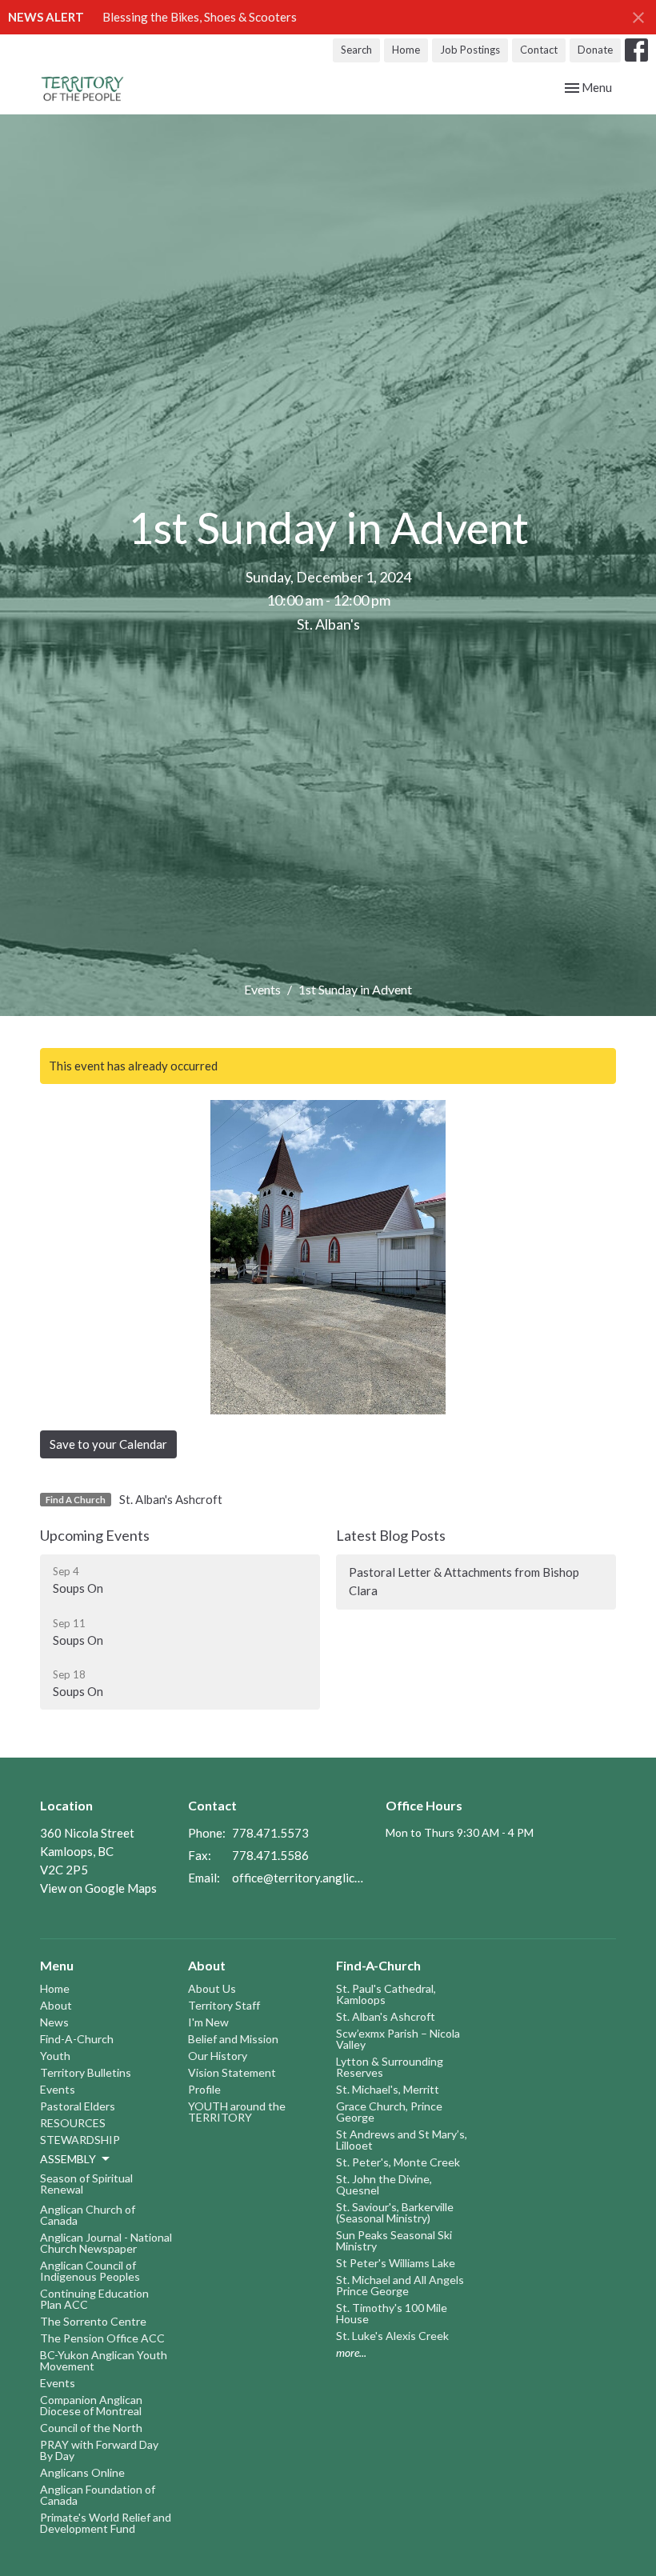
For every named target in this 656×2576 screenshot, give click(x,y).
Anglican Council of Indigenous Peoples (90, 2271)
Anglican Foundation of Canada (98, 2495)
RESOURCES (73, 2123)
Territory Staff (224, 2005)
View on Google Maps (98, 1888)
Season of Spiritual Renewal (86, 2184)
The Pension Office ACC (102, 2338)
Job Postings (470, 50)
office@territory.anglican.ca (301, 1878)
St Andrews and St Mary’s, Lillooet (402, 2140)
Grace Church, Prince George (389, 2112)
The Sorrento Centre (93, 2321)
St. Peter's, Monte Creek (398, 2162)
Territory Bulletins (86, 2072)
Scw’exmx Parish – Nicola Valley (398, 2039)
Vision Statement (232, 2072)
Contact (539, 50)
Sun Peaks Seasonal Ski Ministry (394, 2240)
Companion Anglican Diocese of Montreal (91, 2405)
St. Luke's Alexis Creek (392, 2336)
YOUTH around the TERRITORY (237, 2112)
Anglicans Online (82, 2472)
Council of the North (91, 2428)
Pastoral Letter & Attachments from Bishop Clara (464, 1581)
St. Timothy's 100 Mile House (392, 2313)
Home (406, 50)
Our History (218, 2056)
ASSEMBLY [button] (68, 2159)
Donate (595, 50)
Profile (204, 2089)
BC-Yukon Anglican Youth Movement (104, 2360)
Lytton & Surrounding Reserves (390, 2067)
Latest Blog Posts (391, 1535)
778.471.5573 (270, 1833)
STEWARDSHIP (80, 2140)
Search (356, 50)
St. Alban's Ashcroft (171, 1499)
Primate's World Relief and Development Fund (106, 2523)
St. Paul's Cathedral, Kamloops (386, 1994)
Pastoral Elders (78, 2106)
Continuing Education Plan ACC (94, 2299)
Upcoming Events (95, 1535)
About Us (212, 1988)
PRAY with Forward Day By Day (99, 2450)
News (54, 2022)
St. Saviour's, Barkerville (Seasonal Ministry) (395, 2212)
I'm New (208, 2022)
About (56, 2005)
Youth (55, 2056)
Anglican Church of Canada (88, 2215)
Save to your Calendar (108, 1444)
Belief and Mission (233, 2039)
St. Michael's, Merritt (388, 2089)
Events (262, 989)
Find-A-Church (77, 2039)
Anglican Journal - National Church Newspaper (106, 2243)
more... (351, 2352)
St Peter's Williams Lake (396, 2263)
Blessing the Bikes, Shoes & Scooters (200, 17)
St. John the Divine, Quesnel (384, 2184)
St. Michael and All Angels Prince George (400, 2285)
